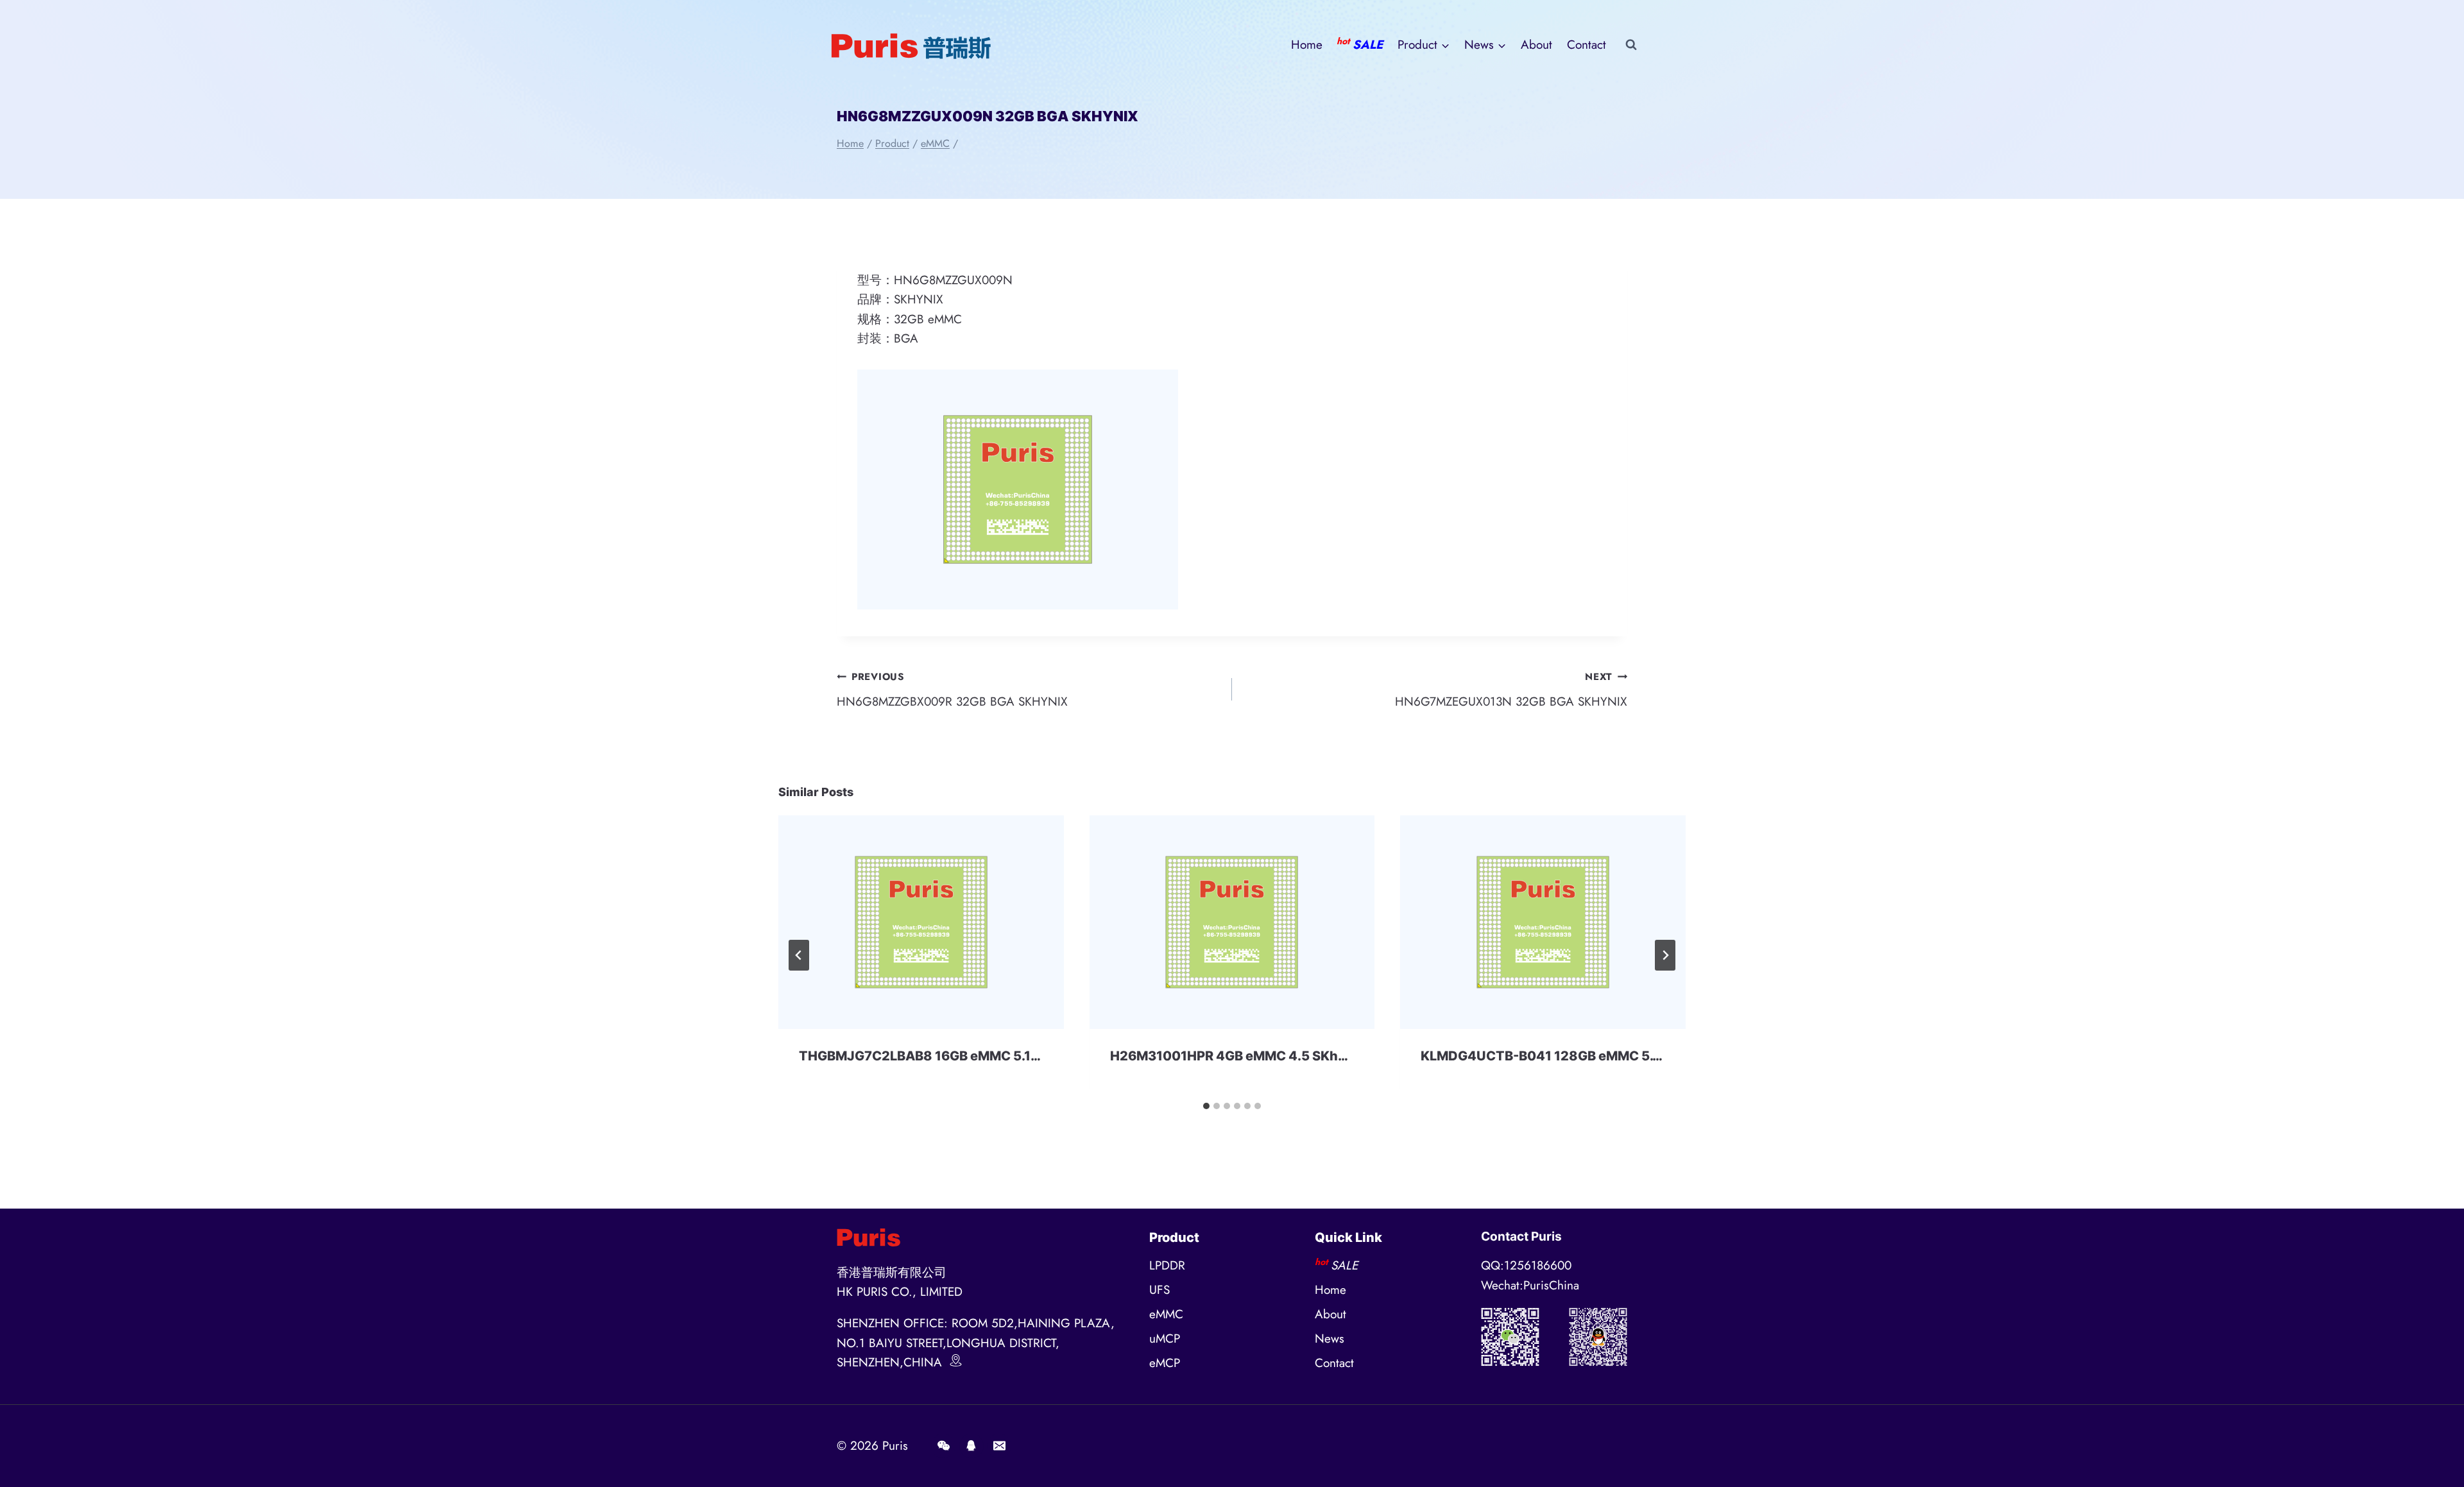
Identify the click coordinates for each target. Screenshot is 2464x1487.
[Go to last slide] (799, 955)
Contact (1587, 45)
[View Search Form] (1631, 45)
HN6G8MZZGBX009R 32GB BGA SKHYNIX (952, 690)
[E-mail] (999, 1446)
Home (1307, 45)
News (1330, 1338)
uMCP (1165, 1338)
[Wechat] (943, 1446)
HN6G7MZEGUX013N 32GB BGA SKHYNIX (1511, 690)
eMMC (1166, 1314)
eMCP (1165, 1363)
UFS (1159, 1290)
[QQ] (971, 1446)
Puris (895, 1446)
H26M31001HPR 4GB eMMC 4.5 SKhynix (1238, 1056)
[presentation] (921, 922)
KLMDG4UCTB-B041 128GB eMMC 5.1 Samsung (1571, 1056)
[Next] (1665, 955)
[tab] (1206, 1106)
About (1536, 45)
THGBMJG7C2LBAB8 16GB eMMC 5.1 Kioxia (936, 1056)
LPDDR (1167, 1265)
